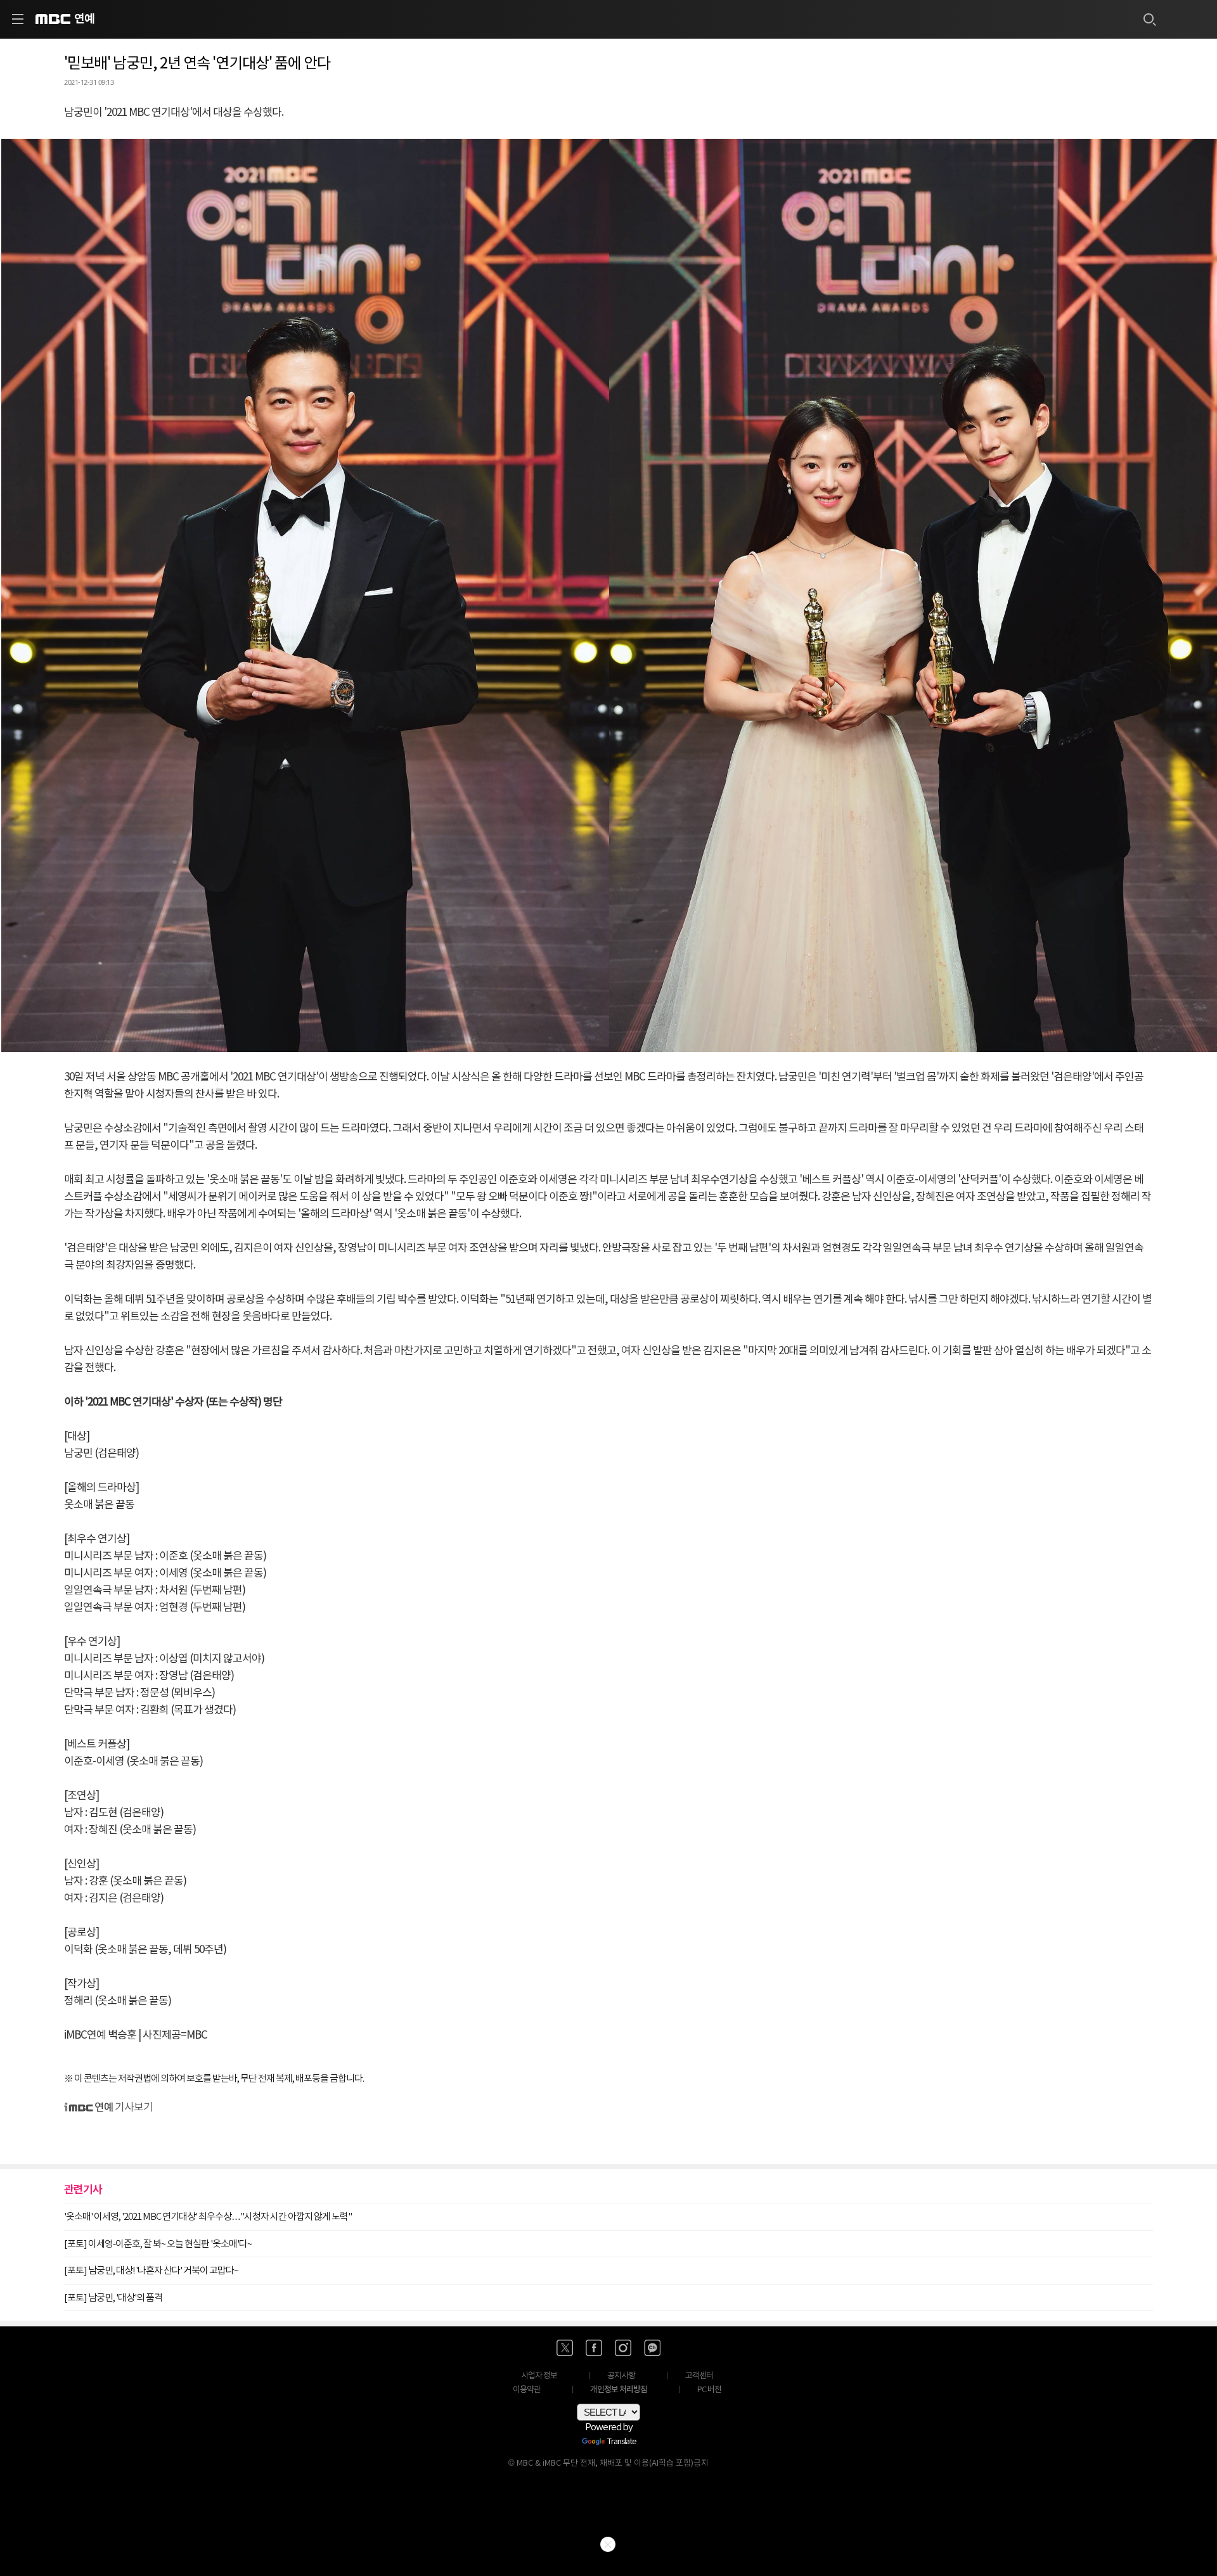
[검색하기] (1149, 19)
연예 (84, 19)
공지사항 (621, 2376)
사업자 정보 (539, 2376)
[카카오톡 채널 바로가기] (652, 2348)
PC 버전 (709, 2390)
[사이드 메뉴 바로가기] (18, 19)
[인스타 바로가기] (623, 2348)
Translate (622, 2442)
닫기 (608, 2544)
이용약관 (527, 2390)
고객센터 (699, 2376)
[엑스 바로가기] (565, 2348)
